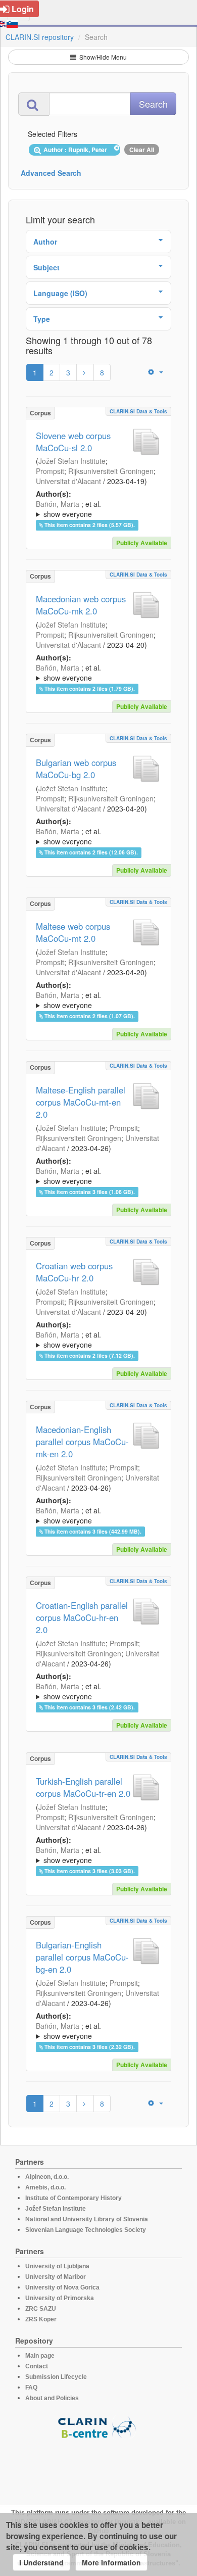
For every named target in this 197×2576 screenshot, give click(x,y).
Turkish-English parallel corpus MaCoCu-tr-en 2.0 (83, 1787)
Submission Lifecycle (56, 2377)
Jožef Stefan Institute (72, 461)
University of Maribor (56, 2277)
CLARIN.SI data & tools (138, 411)
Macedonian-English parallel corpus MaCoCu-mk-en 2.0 (82, 1442)
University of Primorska (60, 2298)
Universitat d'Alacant (68, 481)
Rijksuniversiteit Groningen (111, 471)
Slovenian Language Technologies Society (86, 2230)
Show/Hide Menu (102, 57)
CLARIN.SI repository (40, 37)
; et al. (68, 509)
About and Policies (52, 2398)
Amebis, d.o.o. (45, 2187)
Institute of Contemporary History (73, 2198)
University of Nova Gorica (62, 2287)
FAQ (31, 2388)
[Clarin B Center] (98, 2427)
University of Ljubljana (57, 2266)
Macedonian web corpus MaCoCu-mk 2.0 (81, 605)
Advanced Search (51, 173)
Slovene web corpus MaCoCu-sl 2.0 (73, 442)
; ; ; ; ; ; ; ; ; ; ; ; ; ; (96, 509)
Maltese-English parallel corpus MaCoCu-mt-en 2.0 (81, 1102)
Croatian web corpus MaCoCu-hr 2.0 (74, 1272)
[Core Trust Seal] (98, 2468)
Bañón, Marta (58, 504)
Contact (37, 2366)
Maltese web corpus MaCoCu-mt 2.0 (73, 932)
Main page (40, 2356)
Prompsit (50, 471)
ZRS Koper (41, 2319)
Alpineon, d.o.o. (47, 2177)
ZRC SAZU (41, 2309)
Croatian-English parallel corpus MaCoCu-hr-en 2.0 (82, 1617)
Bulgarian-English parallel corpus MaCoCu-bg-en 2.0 (82, 1957)
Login (23, 9)
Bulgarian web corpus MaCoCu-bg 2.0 (76, 769)
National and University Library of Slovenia (87, 2219)
